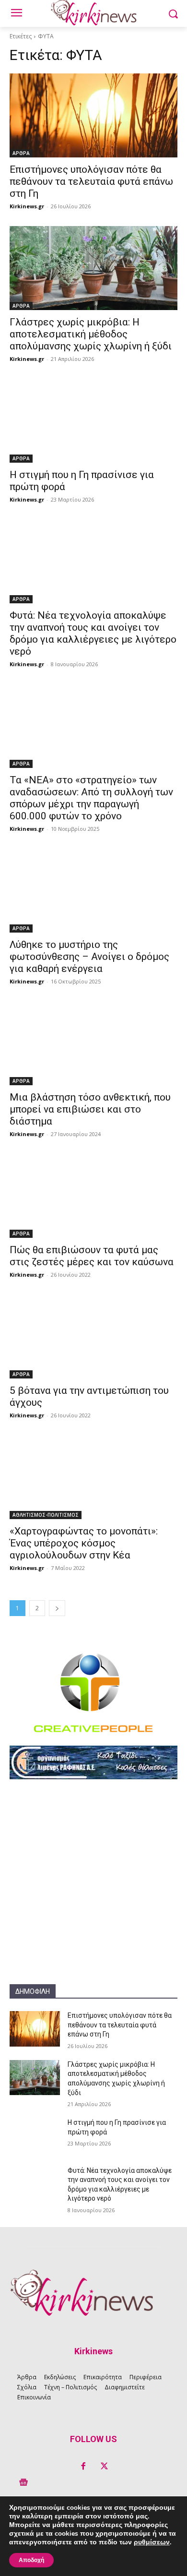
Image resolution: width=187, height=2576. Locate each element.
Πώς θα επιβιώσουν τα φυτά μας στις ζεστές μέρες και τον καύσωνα (92, 1256)
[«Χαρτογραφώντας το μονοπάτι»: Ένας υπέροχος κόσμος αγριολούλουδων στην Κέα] (93, 1477)
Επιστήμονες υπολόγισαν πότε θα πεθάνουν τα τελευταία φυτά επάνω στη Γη (91, 181)
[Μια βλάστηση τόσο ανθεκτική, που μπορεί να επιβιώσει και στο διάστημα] (93, 1043)
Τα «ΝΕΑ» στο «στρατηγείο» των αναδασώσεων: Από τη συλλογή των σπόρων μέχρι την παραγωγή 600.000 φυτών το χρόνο (91, 798)
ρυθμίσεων (152, 2542)
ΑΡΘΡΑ (21, 153)
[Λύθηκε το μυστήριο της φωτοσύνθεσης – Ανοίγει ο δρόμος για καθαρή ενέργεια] (93, 891)
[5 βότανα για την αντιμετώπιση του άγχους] (93, 1336)
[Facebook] (83, 2467)
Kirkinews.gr (27, 206)
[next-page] (57, 1608)
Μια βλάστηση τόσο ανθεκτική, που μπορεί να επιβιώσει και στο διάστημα (90, 1109)
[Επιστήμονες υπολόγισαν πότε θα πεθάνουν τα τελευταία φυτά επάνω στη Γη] (93, 115)
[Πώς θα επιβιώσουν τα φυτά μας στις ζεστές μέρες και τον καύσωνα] (93, 1196)
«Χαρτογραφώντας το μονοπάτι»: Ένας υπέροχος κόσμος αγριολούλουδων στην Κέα (84, 1543)
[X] (104, 2467)
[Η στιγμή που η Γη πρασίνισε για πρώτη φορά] (93, 421)
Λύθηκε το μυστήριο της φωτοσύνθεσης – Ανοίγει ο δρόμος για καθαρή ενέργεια (89, 957)
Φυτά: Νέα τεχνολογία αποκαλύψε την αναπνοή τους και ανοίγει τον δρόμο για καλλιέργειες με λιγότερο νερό (93, 633)
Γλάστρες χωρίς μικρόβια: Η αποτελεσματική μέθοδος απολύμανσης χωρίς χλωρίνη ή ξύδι (91, 334)
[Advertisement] (93, 1891)
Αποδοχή (31, 2560)
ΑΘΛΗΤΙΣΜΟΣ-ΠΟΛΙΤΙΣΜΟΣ (46, 1515)
